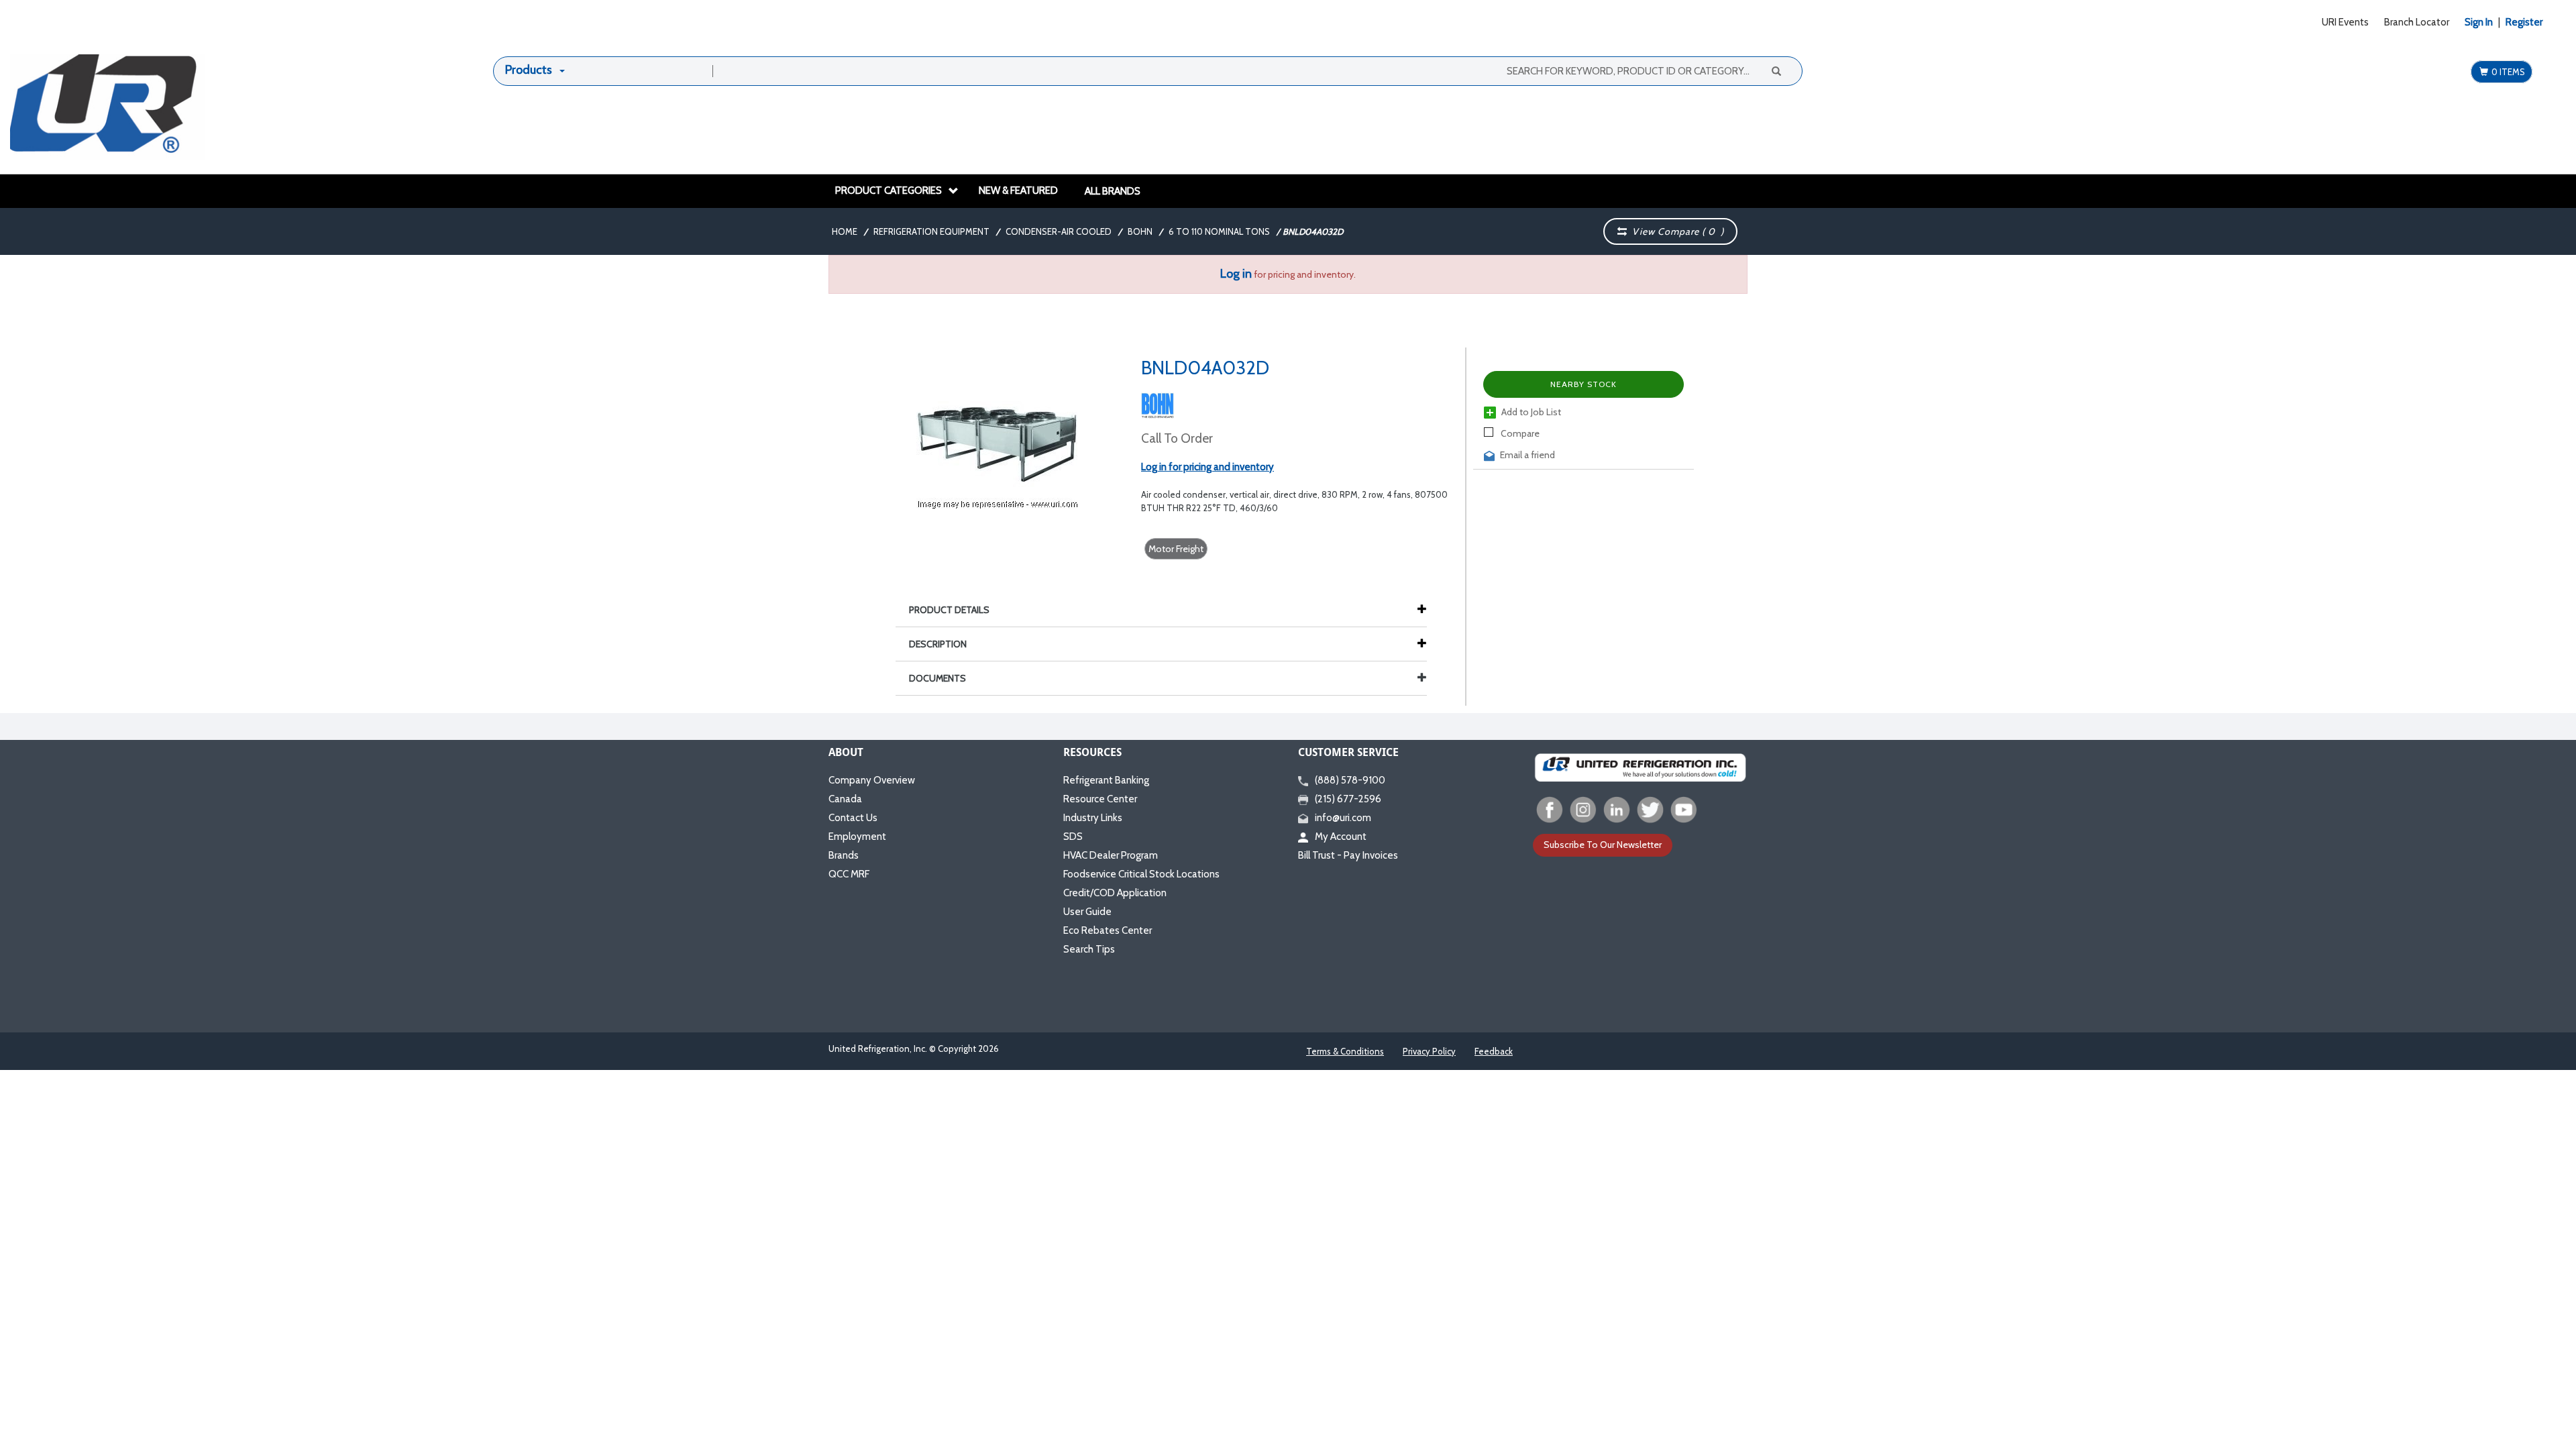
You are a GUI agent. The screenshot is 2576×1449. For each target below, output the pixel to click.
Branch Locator (2417, 22)
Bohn (1140, 231)
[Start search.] (1776, 70)
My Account (1341, 837)
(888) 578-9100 (1350, 780)
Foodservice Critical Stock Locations (1141, 874)
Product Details (949, 610)
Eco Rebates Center (1108, 930)
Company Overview (872, 780)
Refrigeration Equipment (931, 231)
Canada (845, 799)
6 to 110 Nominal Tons (1219, 231)
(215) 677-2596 (1348, 799)
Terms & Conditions (1345, 1051)
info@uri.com (1343, 818)
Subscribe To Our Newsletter (1603, 845)
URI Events (2345, 22)
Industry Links (1093, 818)
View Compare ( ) (1675, 231)
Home (845, 231)
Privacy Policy (1429, 1051)
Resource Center (1100, 799)
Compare (1519, 433)
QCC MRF (849, 874)
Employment (857, 837)
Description (938, 644)
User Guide (1087, 912)
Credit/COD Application (1115, 893)
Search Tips (1089, 949)
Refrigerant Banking (1106, 780)
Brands (844, 855)
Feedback (1494, 1051)
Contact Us (853, 818)
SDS (1073, 837)
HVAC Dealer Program (1111, 855)
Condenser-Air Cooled (1059, 231)
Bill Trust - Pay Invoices (1348, 855)
